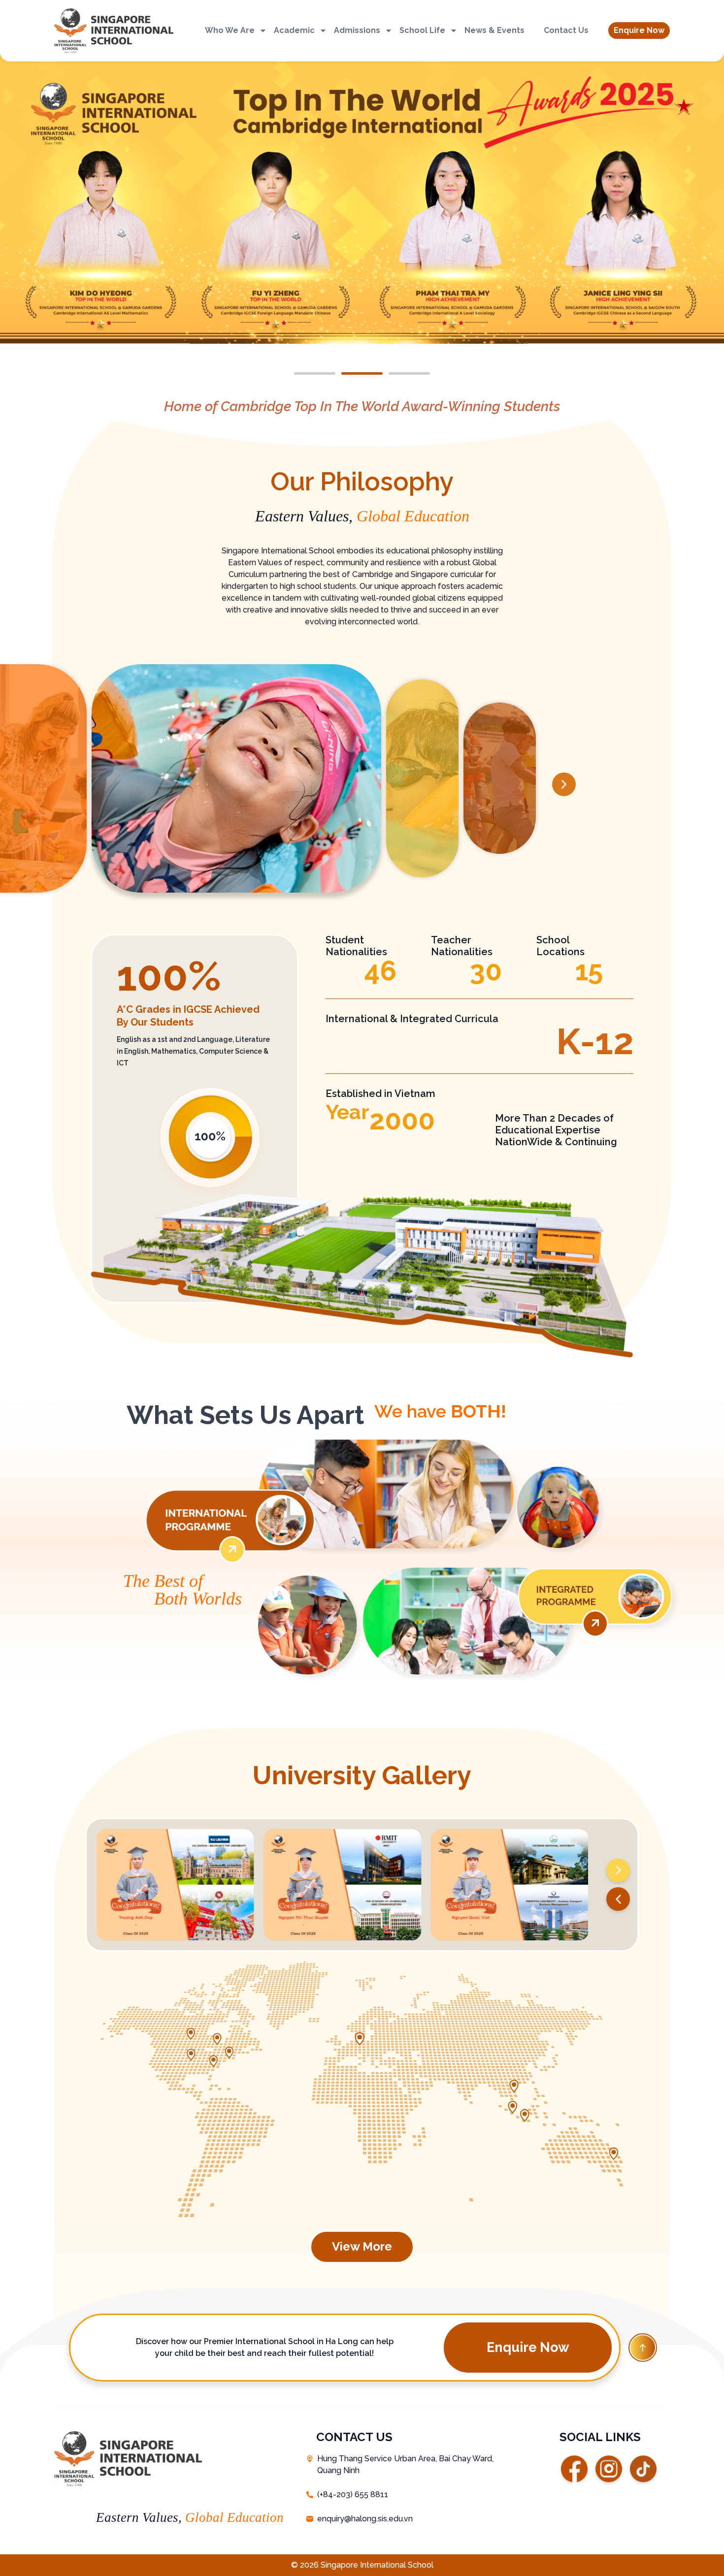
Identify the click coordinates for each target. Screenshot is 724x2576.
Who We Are (230, 30)
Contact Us (566, 30)
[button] (639, 31)
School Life (422, 30)
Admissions (357, 30)
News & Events (494, 30)
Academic (294, 30)
